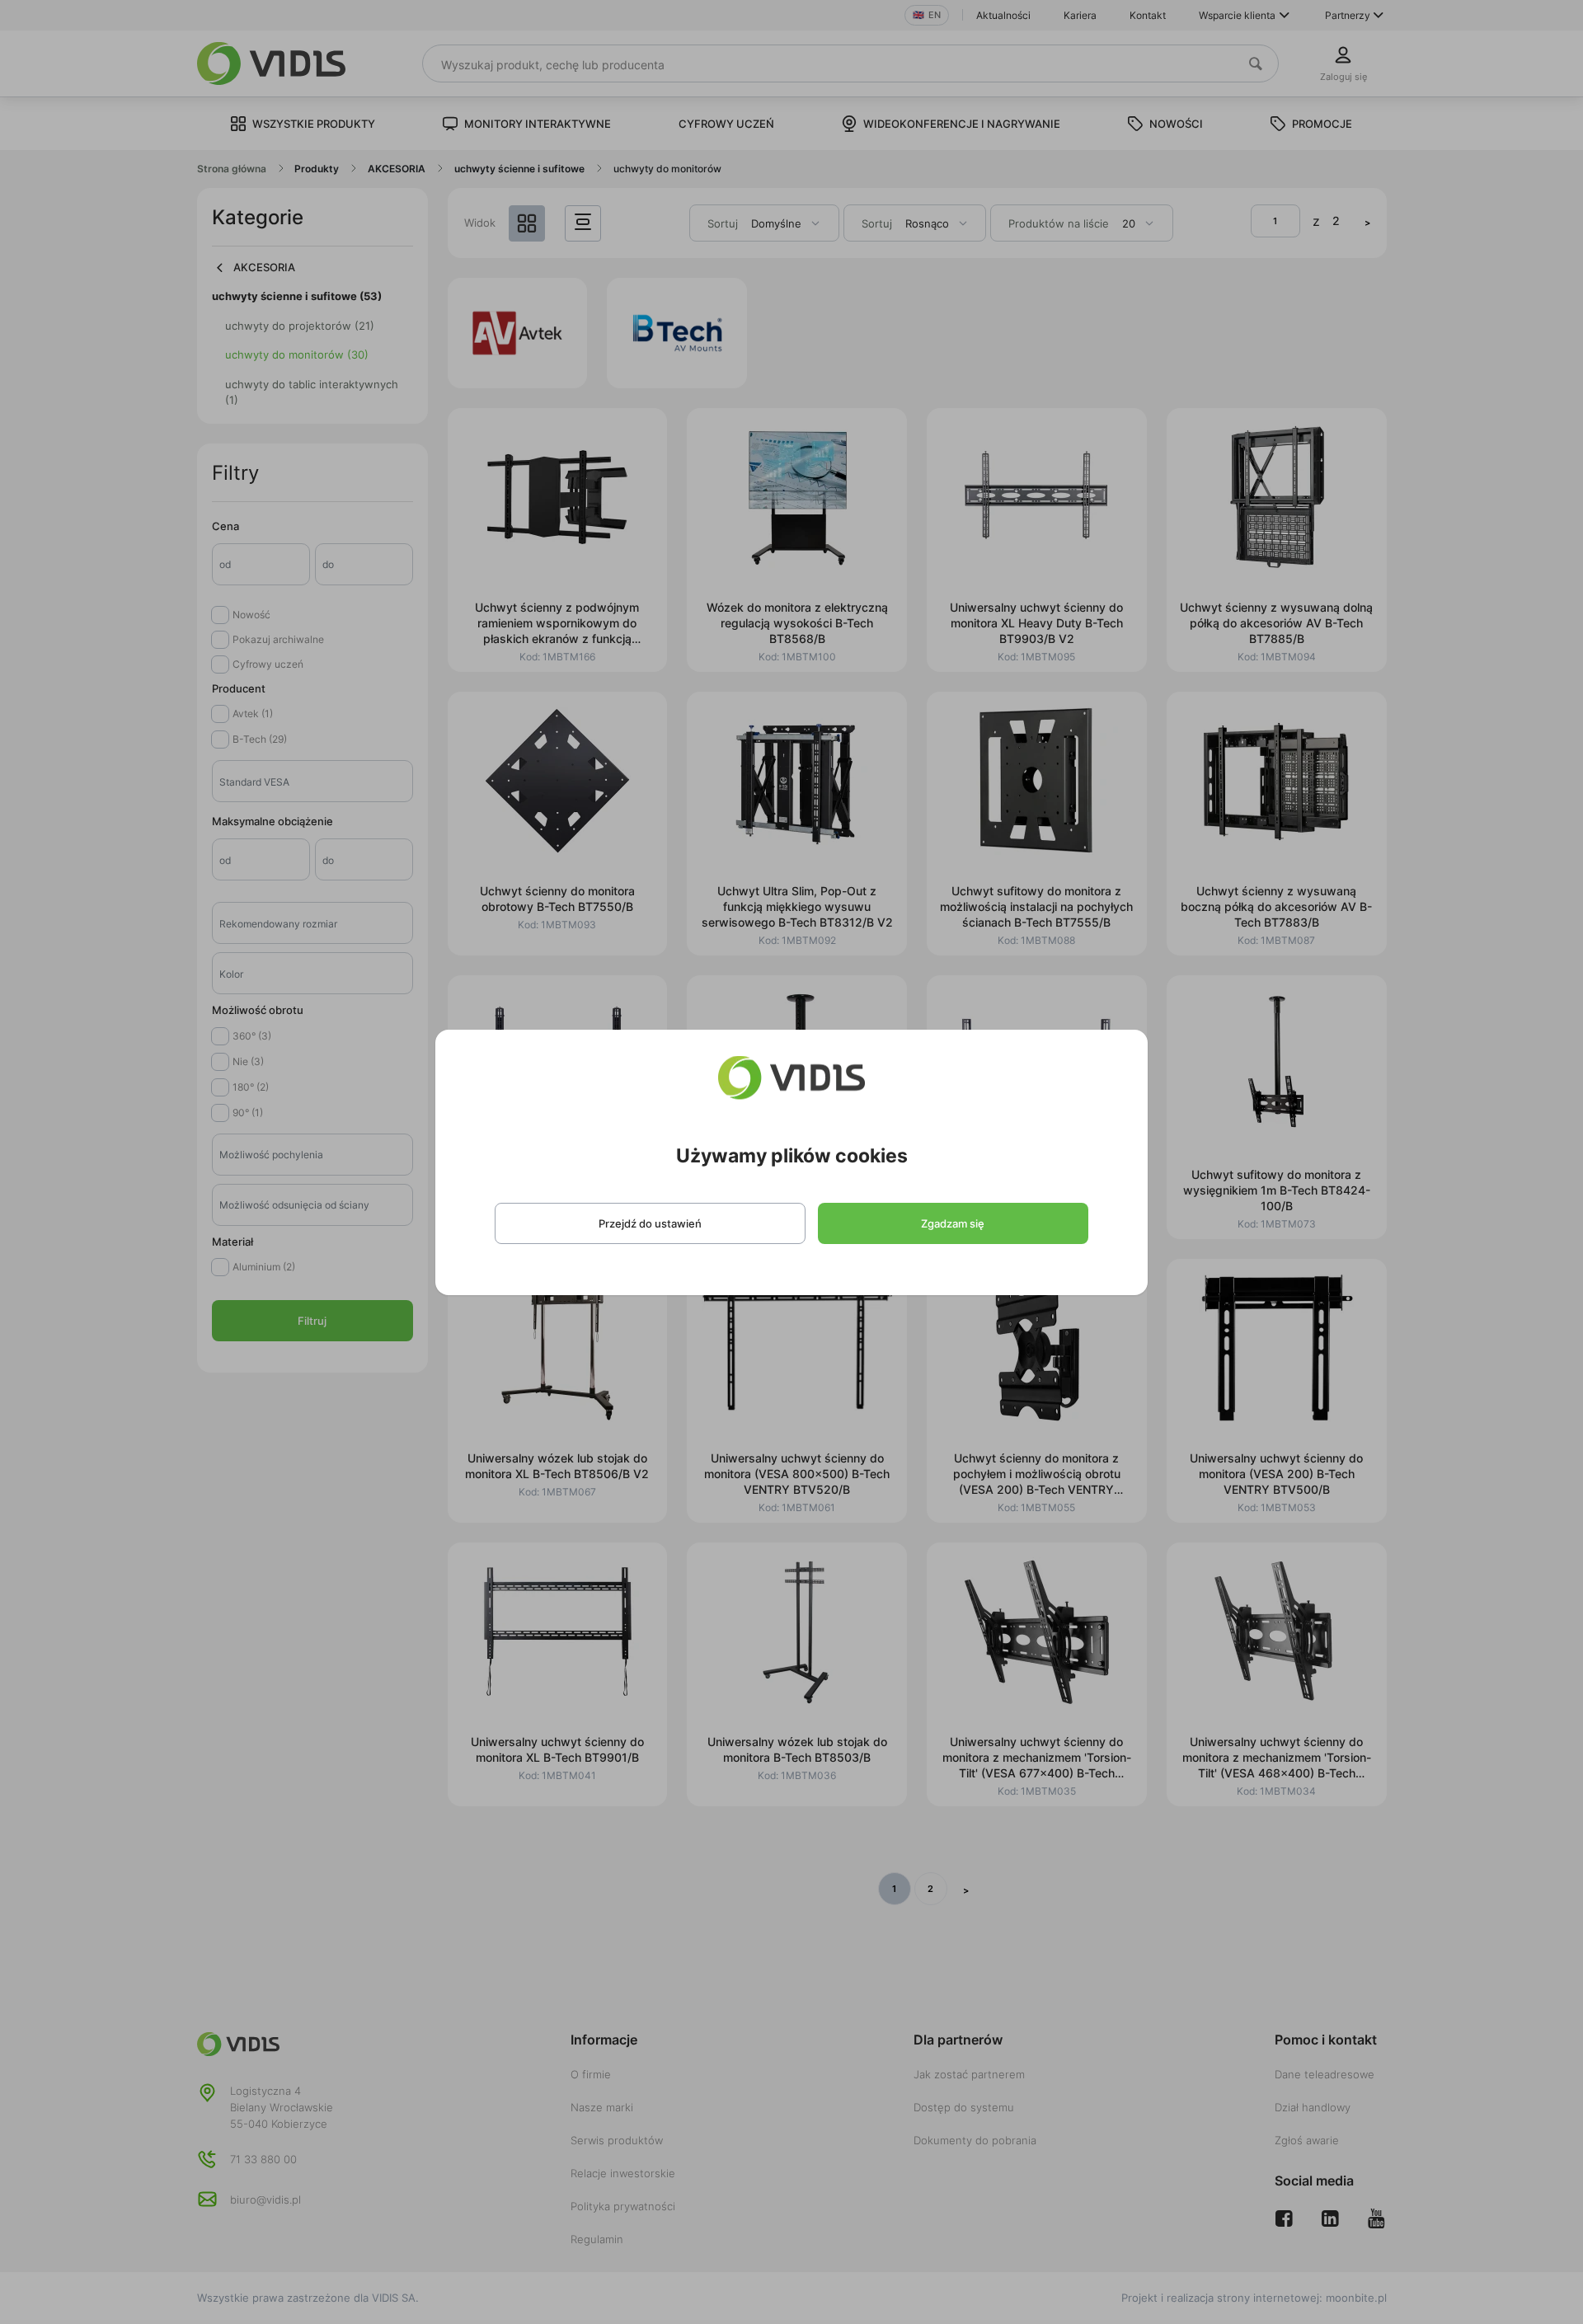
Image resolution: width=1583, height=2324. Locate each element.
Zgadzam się (953, 1223)
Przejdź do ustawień (650, 1223)
